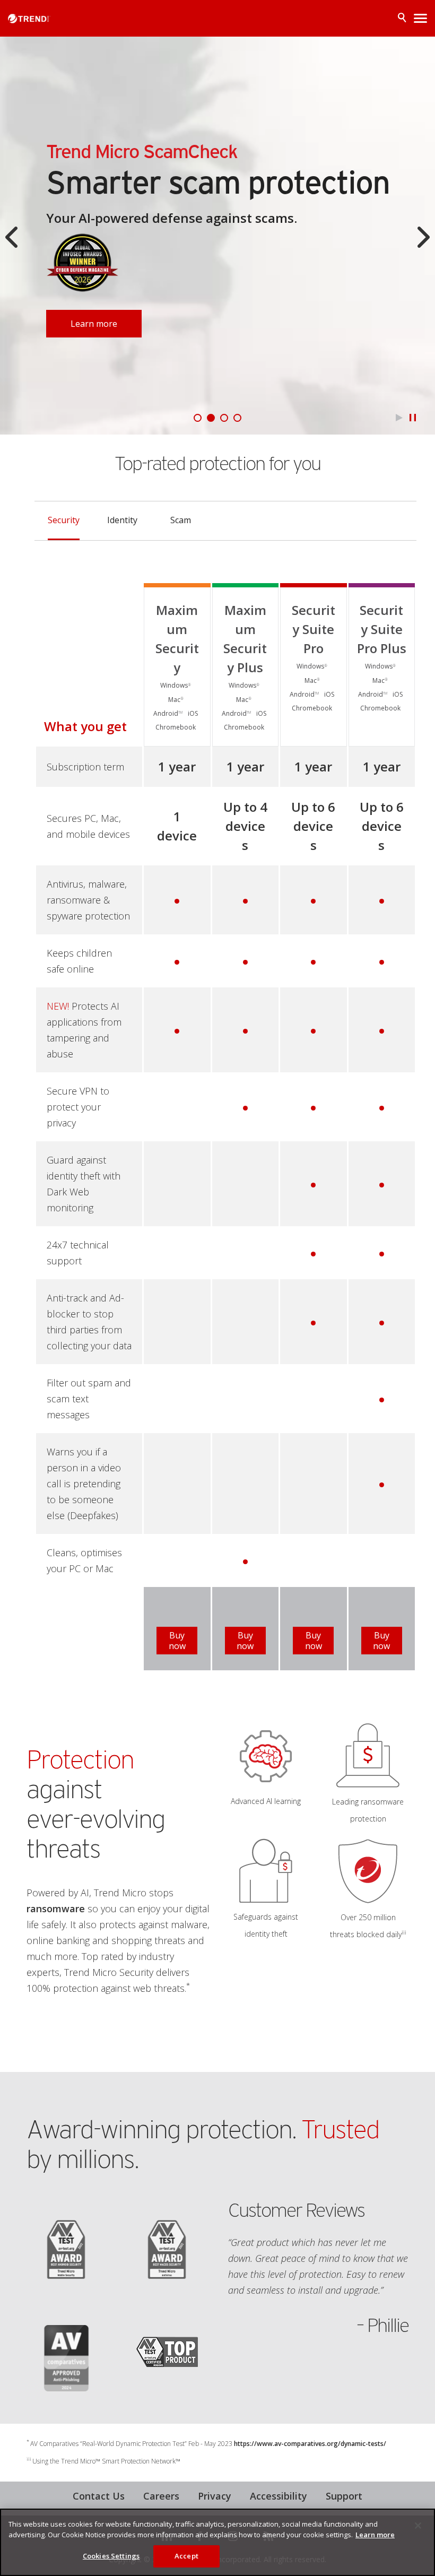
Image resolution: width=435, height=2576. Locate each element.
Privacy (215, 2496)
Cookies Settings (111, 2556)
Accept (186, 2556)
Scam (181, 520)
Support (344, 2496)
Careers (161, 2496)
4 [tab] (237, 418)
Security (64, 520)
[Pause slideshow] (412, 418)
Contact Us (99, 2496)
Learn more (94, 324)
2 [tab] (211, 418)
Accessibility (279, 2496)
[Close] (418, 2526)
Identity (122, 520)
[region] (217, 2542)
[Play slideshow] (399, 418)
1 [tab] (198, 418)
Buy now (177, 1641)
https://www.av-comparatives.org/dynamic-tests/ (310, 2444)
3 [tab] (224, 418)
